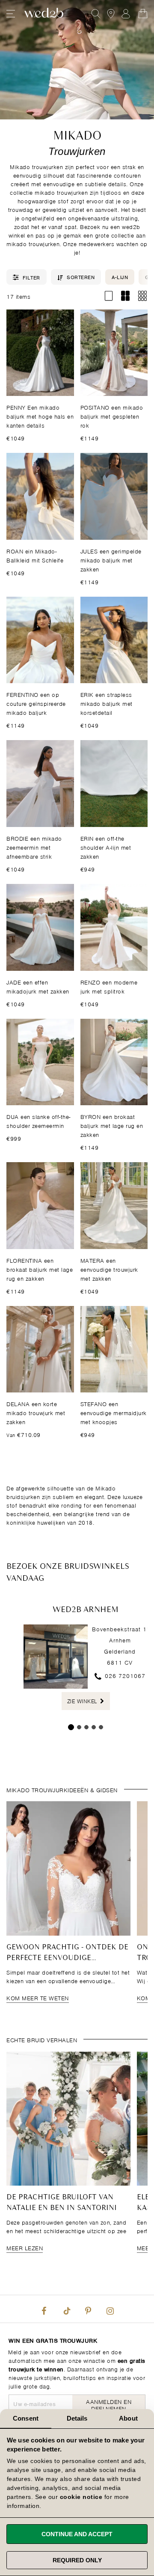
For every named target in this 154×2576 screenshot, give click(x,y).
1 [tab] (71, 1728)
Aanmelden (126, 14)
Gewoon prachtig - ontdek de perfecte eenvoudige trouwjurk (67, 1958)
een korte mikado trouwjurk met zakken (36, 1412)
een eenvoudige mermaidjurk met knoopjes (114, 1412)
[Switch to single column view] (108, 296)
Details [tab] (77, 2418)
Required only (77, 2560)
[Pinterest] (88, 2309)
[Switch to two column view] (126, 296)
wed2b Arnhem (86, 1610)
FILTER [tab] (31, 277)
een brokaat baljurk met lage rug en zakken (112, 1125)
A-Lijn (120, 277)
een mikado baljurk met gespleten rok (112, 416)
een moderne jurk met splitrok (109, 986)
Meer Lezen (25, 2247)
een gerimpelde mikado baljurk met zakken (111, 560)
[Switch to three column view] (142, 296)
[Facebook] (44, 2309)
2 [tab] (79, 1728)
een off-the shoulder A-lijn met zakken (106, 847)
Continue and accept (77, 2534)
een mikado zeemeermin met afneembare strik (34, 847)
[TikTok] (66, 2309)
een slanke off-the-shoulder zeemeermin (38, 1121)
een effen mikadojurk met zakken (38, 986)
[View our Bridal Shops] (111, 14)
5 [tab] (101, 1728)
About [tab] (128, 2418)
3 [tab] (86, 1728)
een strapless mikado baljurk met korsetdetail (107, 703)
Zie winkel (83, 1701)
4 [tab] (94, 1728)
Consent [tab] (26, 2418)
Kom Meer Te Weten (38, 1997)
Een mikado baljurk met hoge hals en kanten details (40, 416)
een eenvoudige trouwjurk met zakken (109, 1269)
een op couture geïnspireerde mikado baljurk (36, 703)
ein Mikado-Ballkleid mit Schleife (35, 555)
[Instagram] (110, 2309)
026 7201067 (124, 1675)
